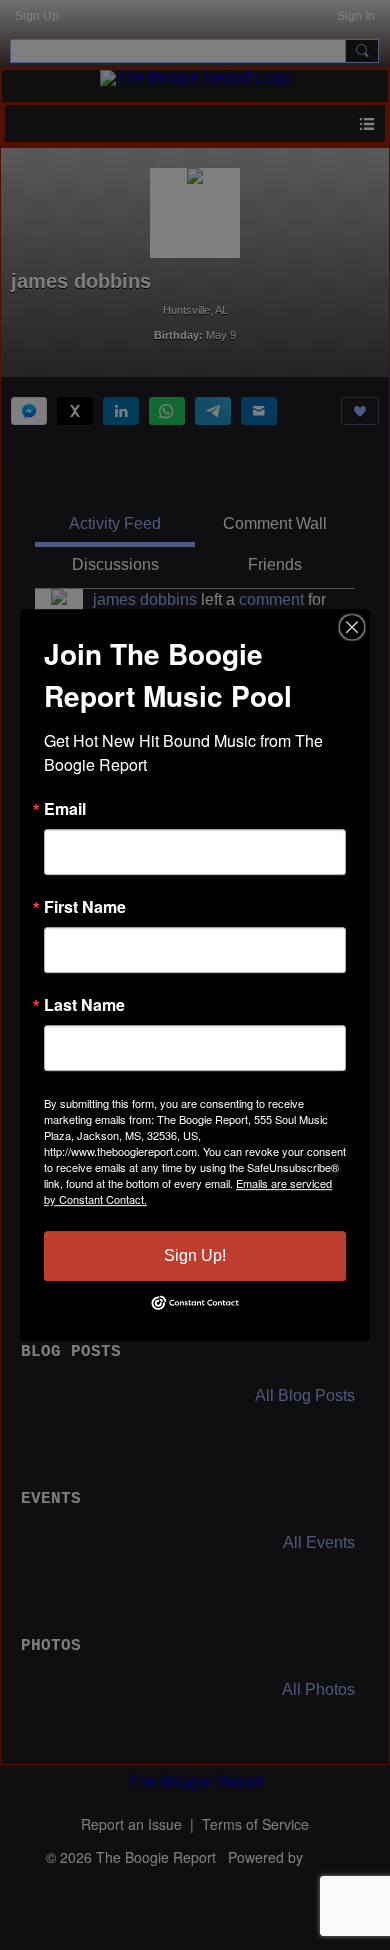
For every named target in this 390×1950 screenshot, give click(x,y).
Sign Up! (195, 1255)
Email (65, 809)
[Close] (352, 627)
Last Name (84, 1005)
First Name (85, 907)
